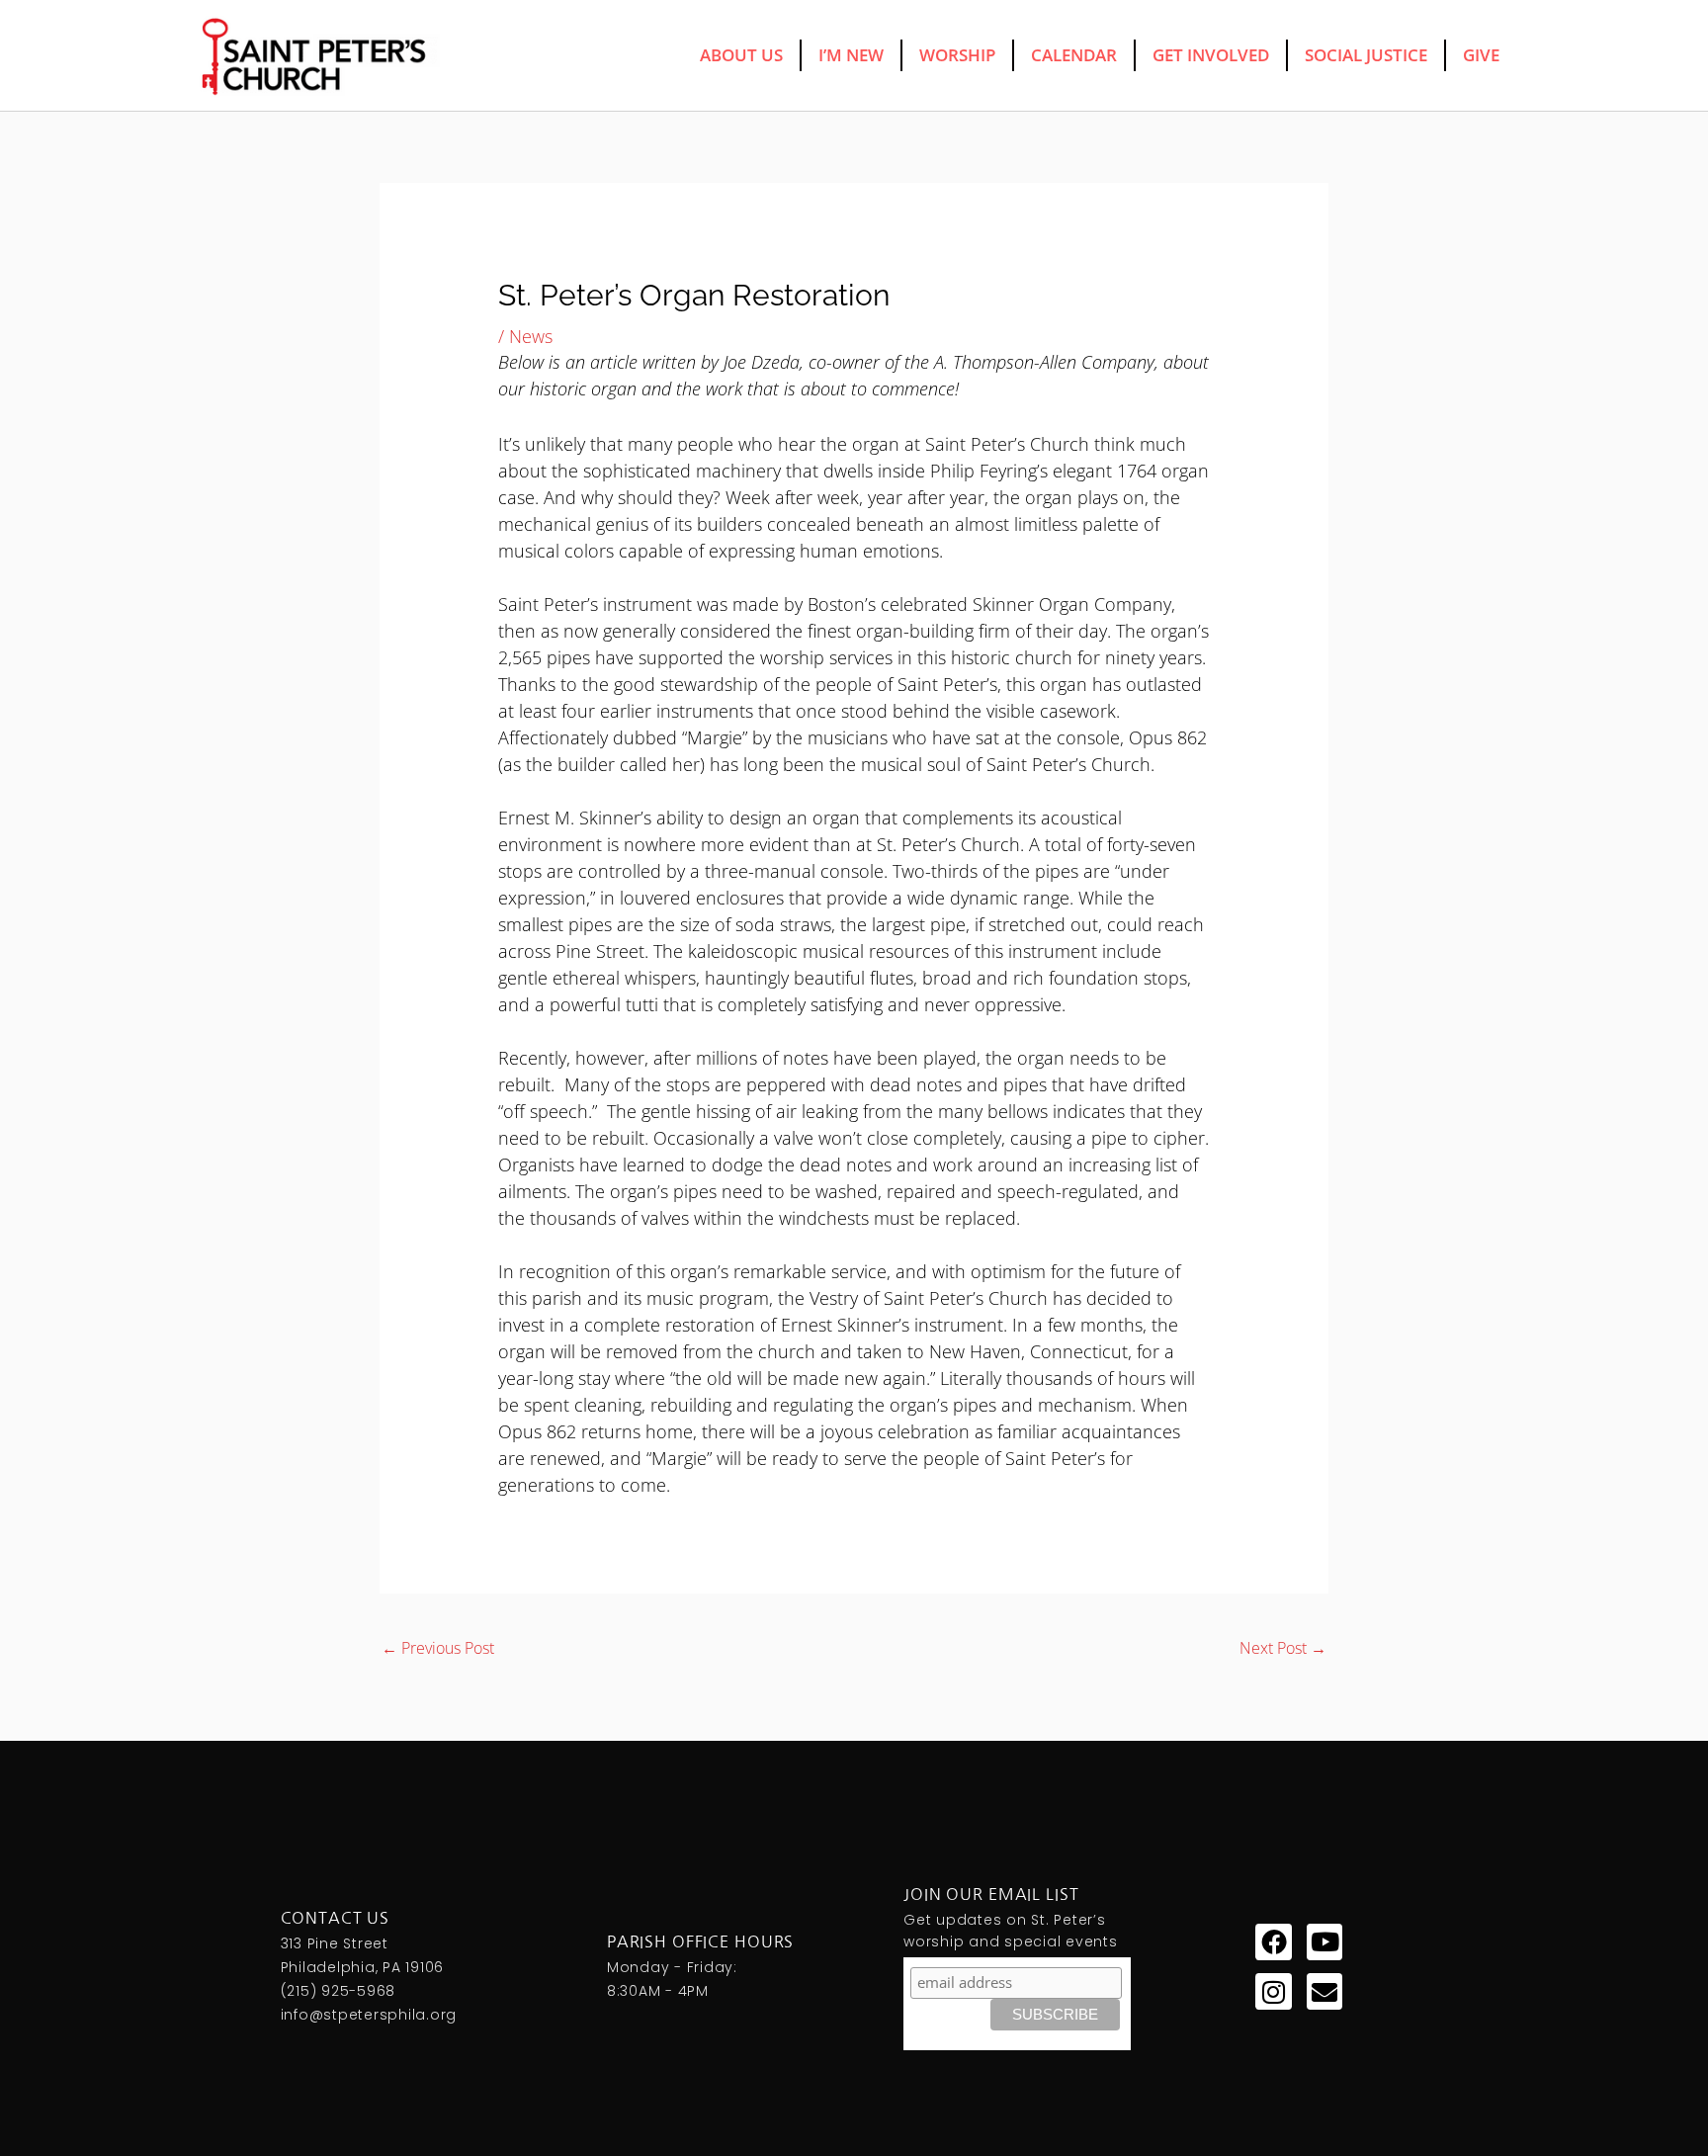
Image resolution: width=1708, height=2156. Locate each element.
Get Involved (1211, 55)
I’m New (851, 55)
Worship (957, 55)
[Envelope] (1324, 1991)
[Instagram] (1273, 1991)
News (531, 336)
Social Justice (1366, 55)
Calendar (1074, 55)
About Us (741, 55)
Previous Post (438, 1648)
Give (1481, 55)
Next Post (1283, 1648)
